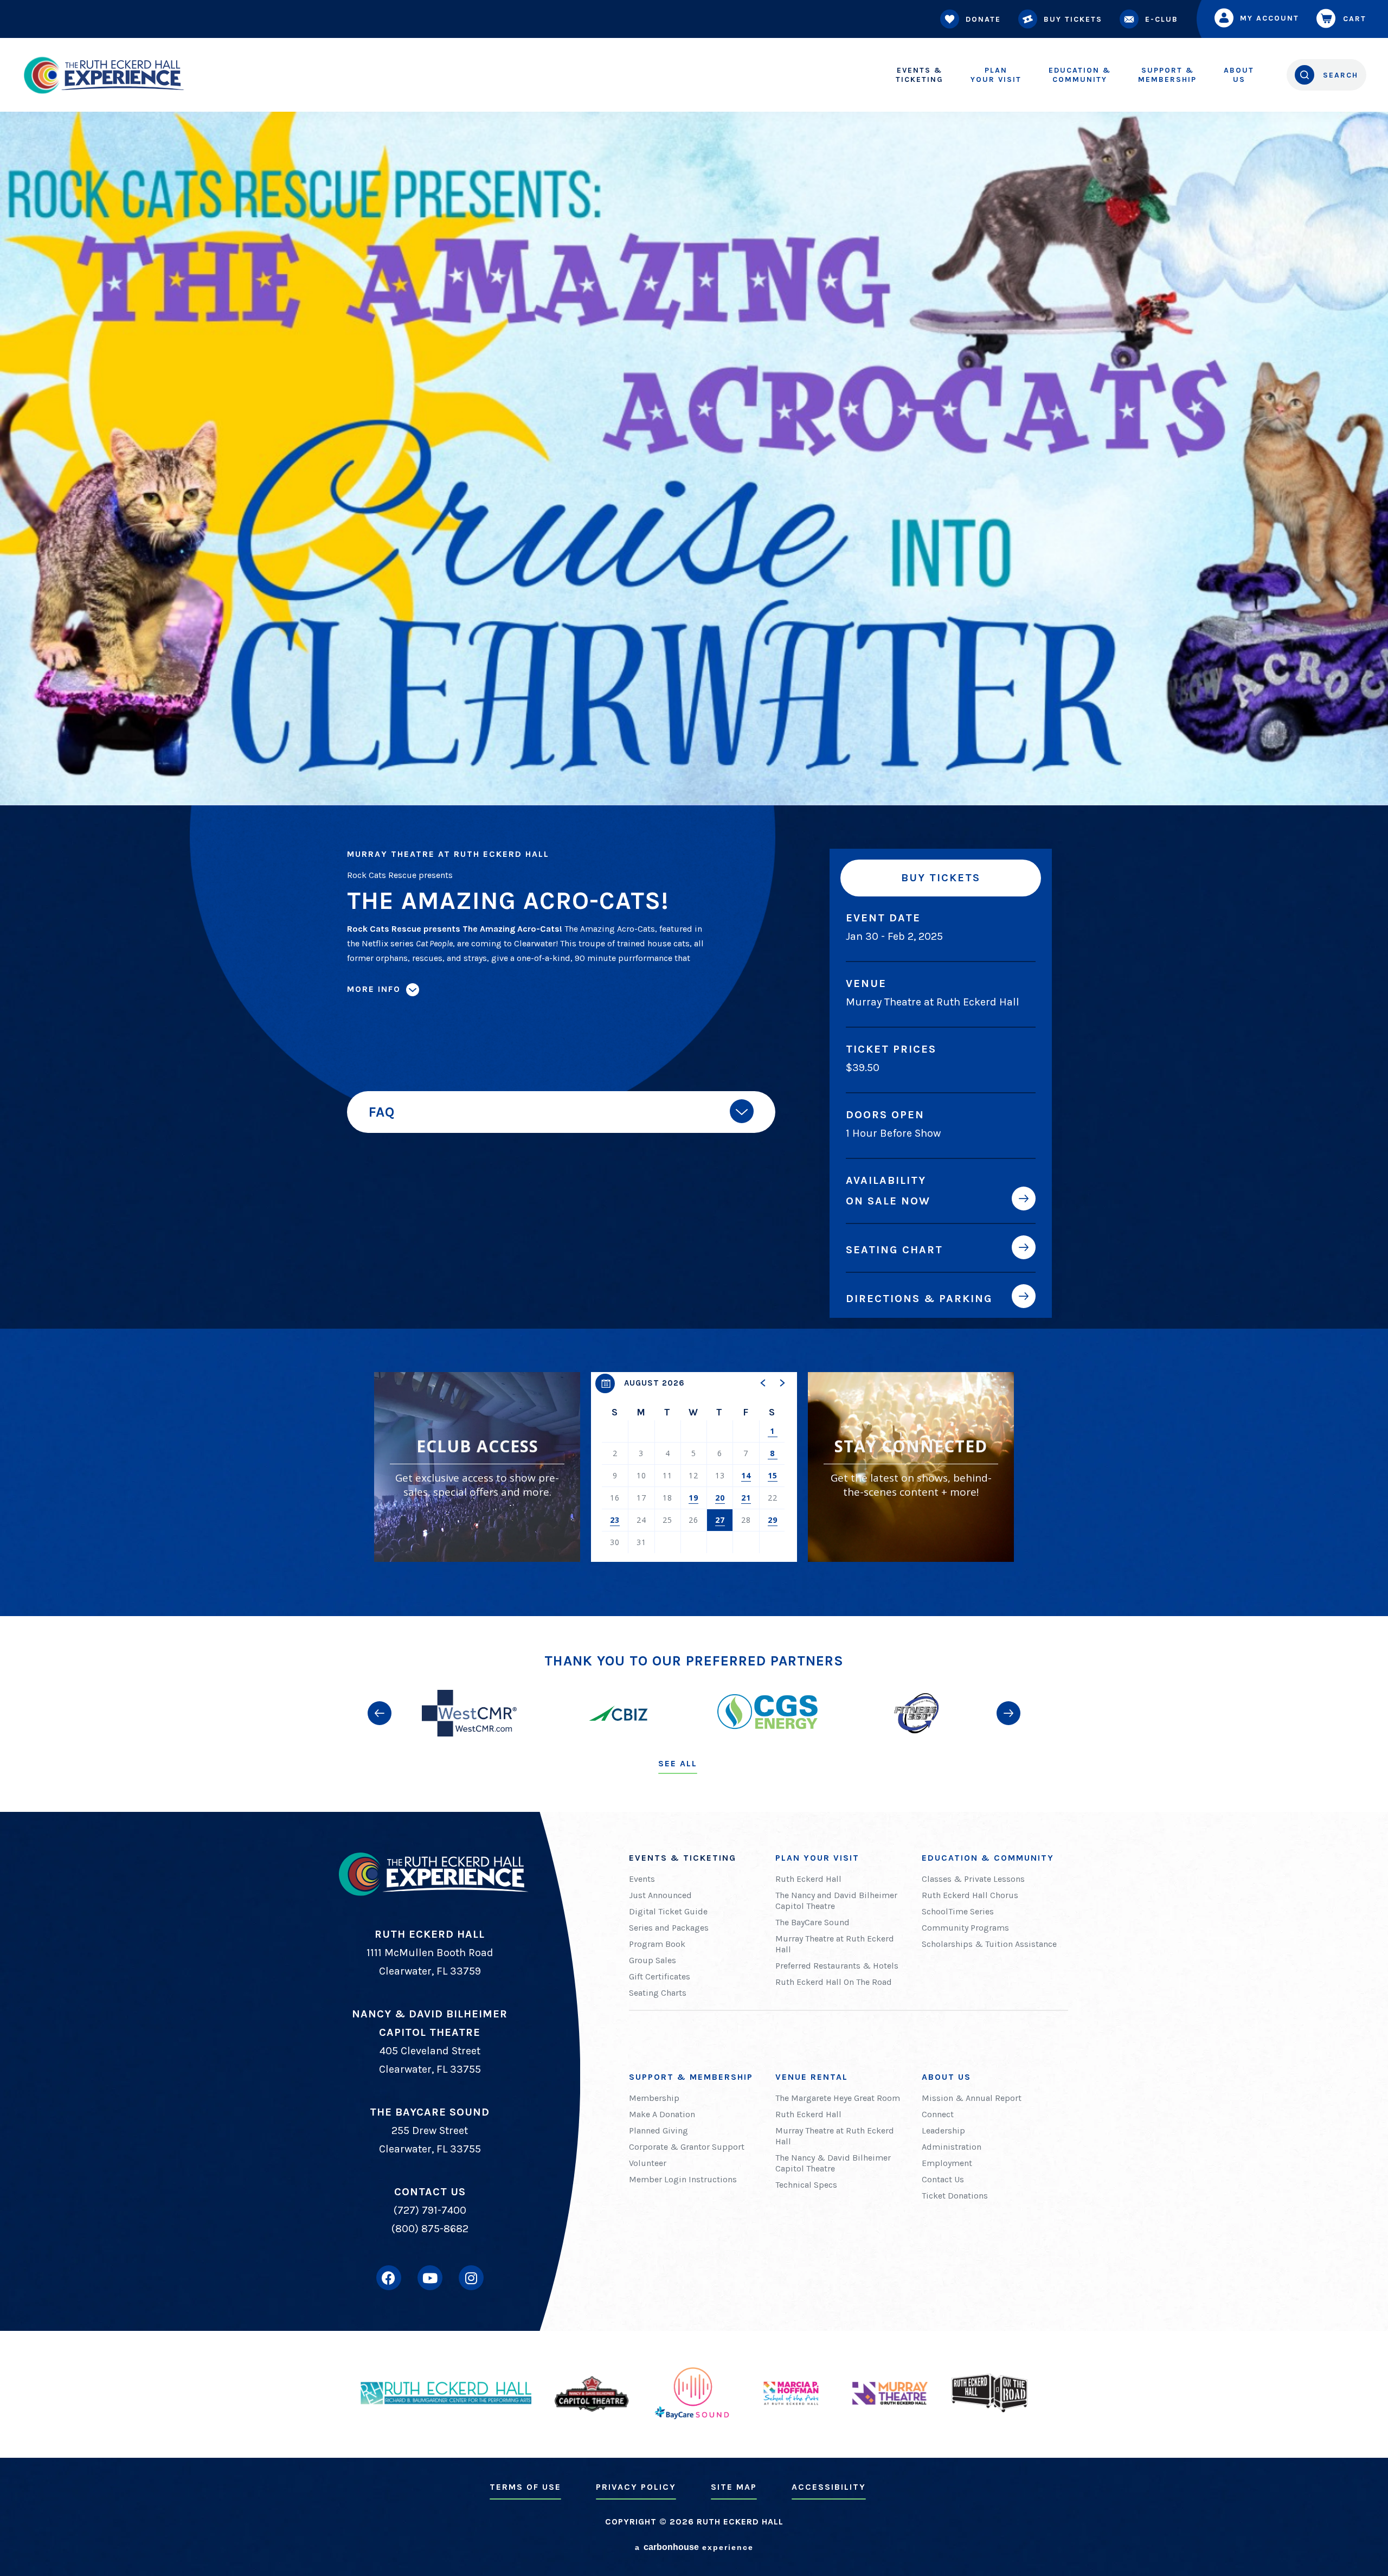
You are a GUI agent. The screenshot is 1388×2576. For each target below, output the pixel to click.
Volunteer (648, 2163)
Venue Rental (812, 2077)
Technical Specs (806, 2185)
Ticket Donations (955, 2196)
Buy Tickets (1073, 19)
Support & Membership (691, 2077)
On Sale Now (888, 1201)
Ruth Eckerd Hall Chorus (970, 1895)
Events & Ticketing (683, 1858)
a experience (694, 2547)
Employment (947, 2163)
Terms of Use (525, 2487)
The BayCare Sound (812, 1922)
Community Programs (965, 1928)
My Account (1270, 18)
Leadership (943, 2130)
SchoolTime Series (958, 1911)
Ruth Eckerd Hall (808, 1879)
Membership (1167, 75)
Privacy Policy (636, 2487)
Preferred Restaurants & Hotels (837, 1966)
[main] (694, 808)
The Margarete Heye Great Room (838, 2098)
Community (1080, 75)
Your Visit (996, 75)
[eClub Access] (477, 1467)
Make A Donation (662, 2114)
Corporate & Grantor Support (687, 2147)
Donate (983, 19)
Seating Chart (894, 1249)
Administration (952, 2147)
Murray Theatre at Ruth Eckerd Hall (835, 1944)
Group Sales (653, 1960)
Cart (1355, 19)
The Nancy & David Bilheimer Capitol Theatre (833, 2163)
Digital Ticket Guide (668, 1911)
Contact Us (943, 2179)
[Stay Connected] (911, 1467)
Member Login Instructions (683, 2179)
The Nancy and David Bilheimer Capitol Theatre (836, 1901)
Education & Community (988, 1858)
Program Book (657, 1944)
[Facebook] (389, 2278)
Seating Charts (658, 1993)
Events (642, 1879)
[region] (694, 1467)
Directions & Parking (919, 1298)
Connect (938, 2114)
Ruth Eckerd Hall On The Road (834, 1982)
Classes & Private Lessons (973, 1879)
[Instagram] (471, 2278)
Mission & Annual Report (972, 2098)
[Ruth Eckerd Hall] (103, 75)
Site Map (734, 2487)
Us (1239, 75)
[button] (763, 1383)
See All (678, 1763)
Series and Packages (669, 1928)
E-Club (1162, 19)
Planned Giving (658, 2130)
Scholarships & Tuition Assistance (989, 1944)
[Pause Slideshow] (1011, 1670)
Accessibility (829, 2487)
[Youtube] (430, 2278)
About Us (946, 2077)
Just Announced (660, 1895)
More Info (374, 989)
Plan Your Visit (817, 1858)
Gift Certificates (660, 1976)
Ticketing (920, 75)
